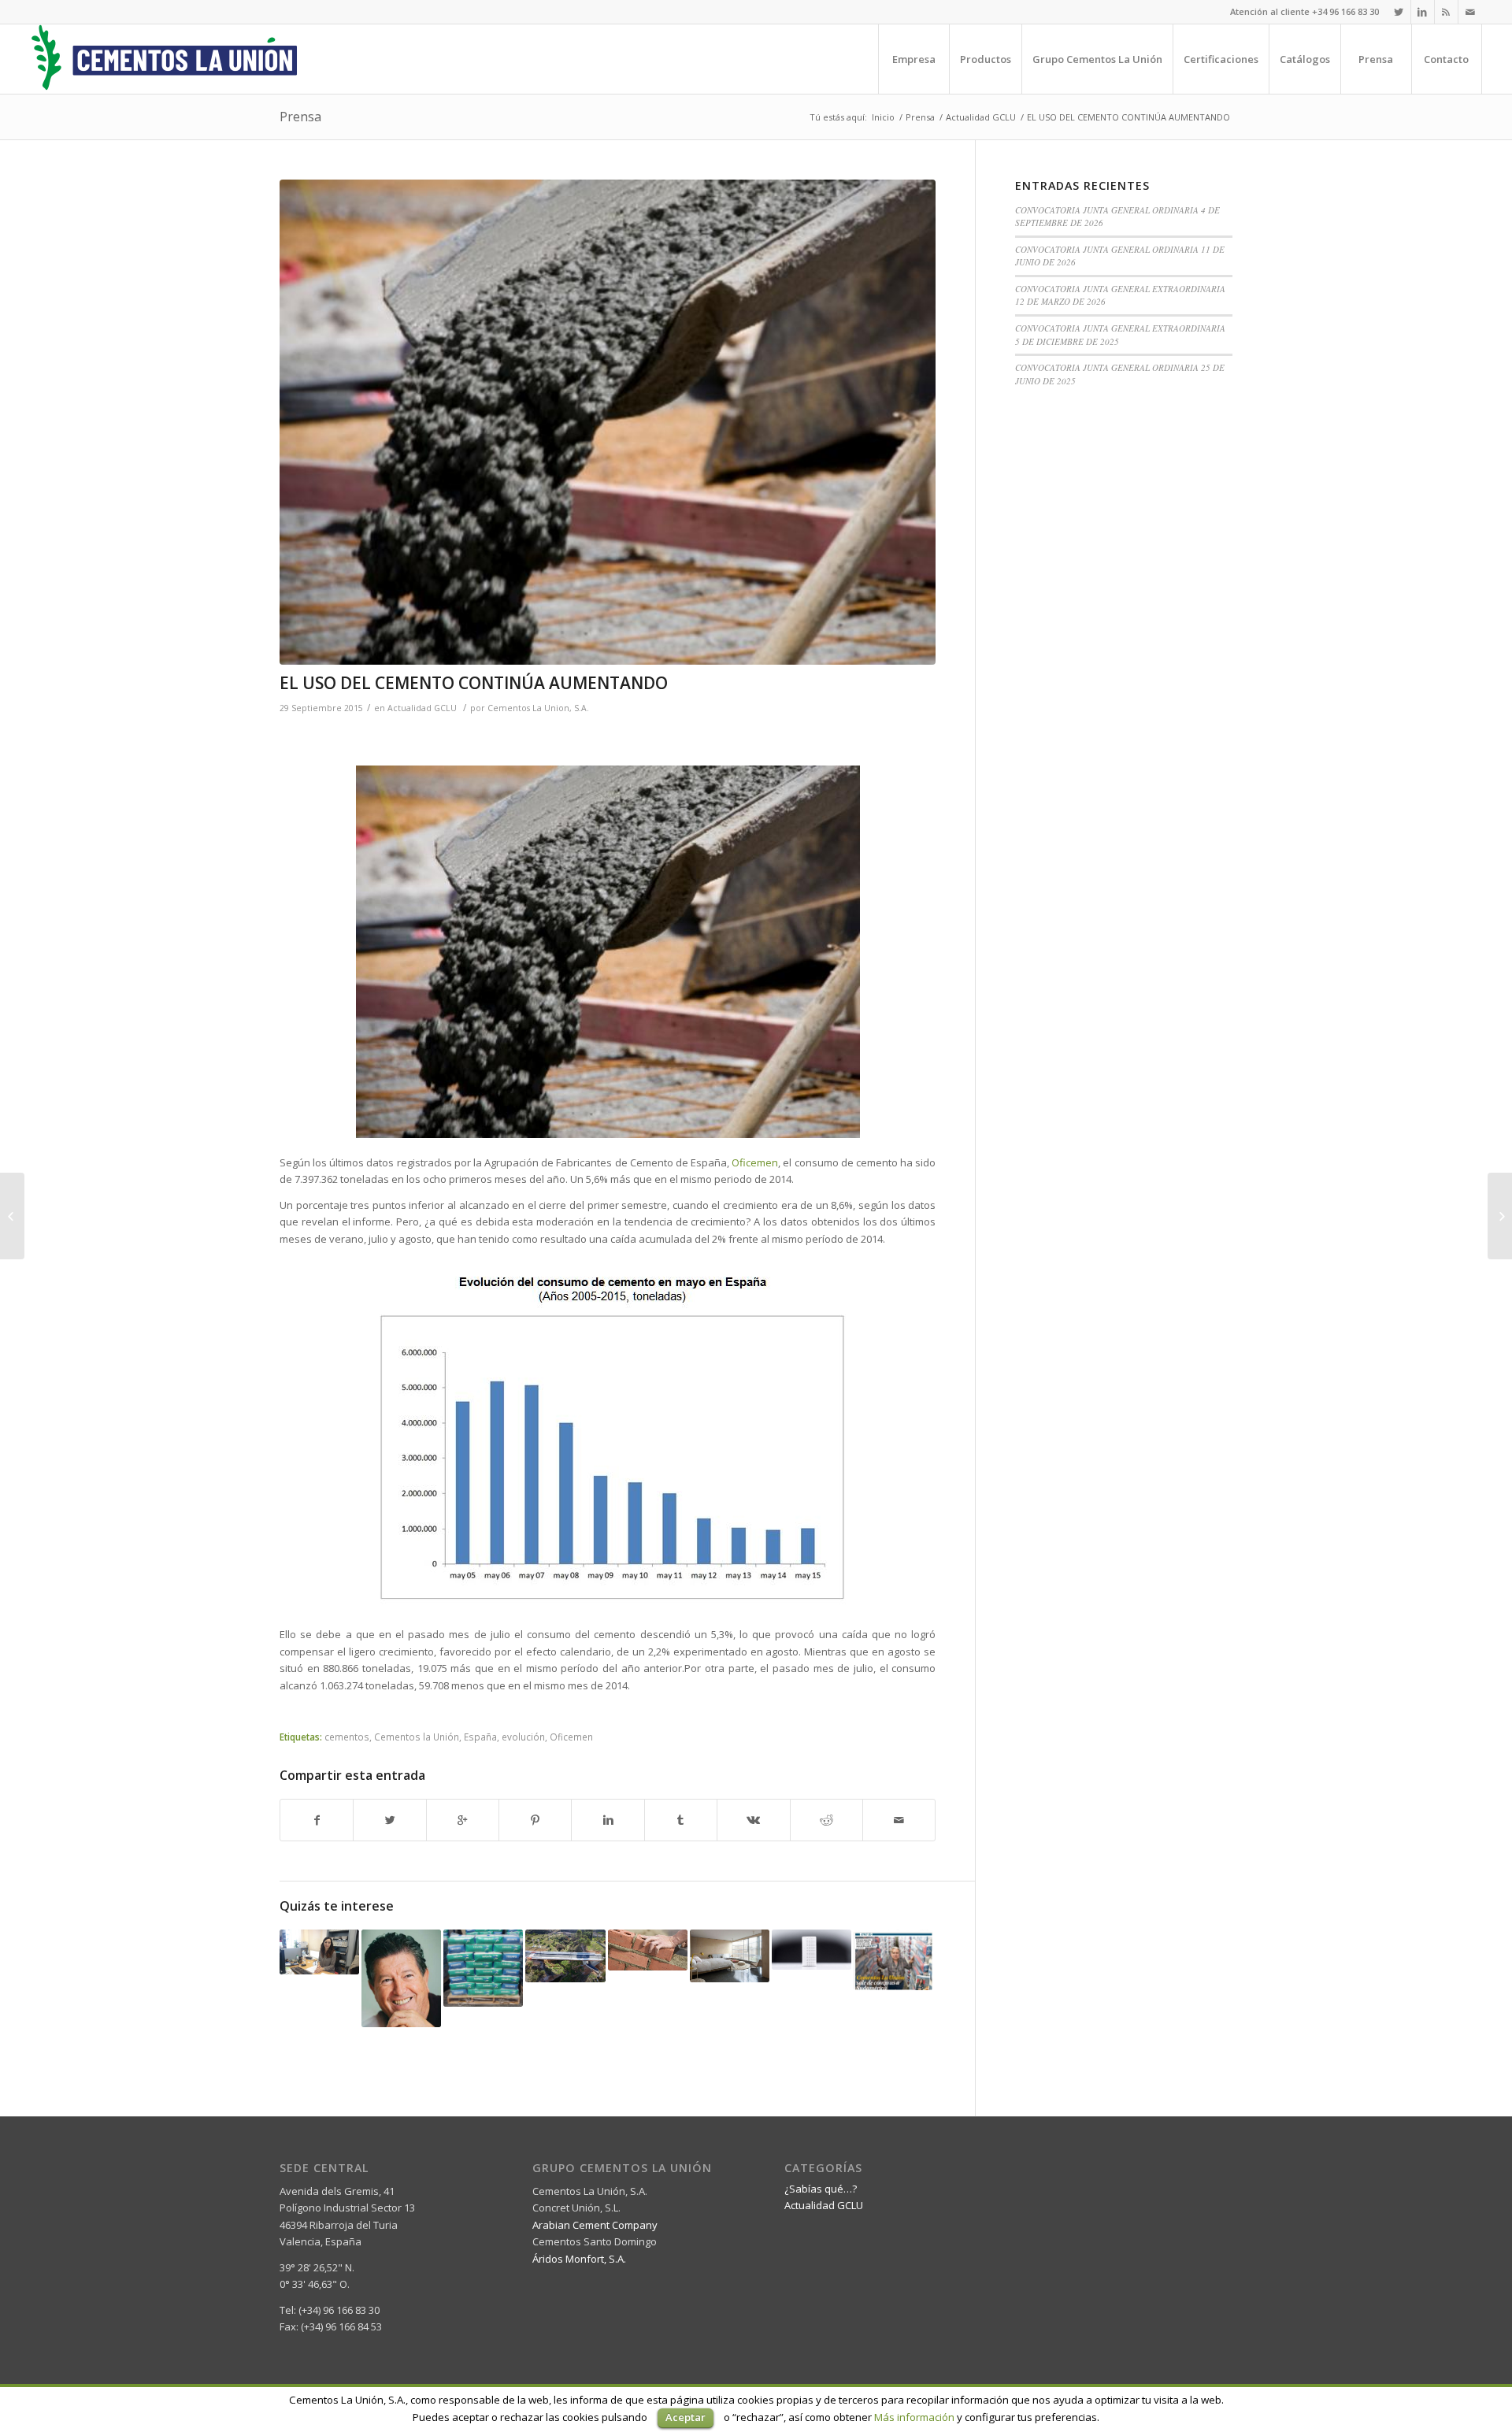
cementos (347, 1737)
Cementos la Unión (417, 1737)
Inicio (883, 117)
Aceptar (686, 2417)
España (480, 1737)
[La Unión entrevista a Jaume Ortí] (401, 1978)
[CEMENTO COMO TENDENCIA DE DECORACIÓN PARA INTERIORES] (730, 1956)
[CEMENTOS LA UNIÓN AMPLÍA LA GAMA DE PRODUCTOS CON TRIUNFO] (483, 1968)
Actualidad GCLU (981, 117)
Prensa (300, 117)
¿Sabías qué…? (821, 2189)
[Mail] (1470, 12)
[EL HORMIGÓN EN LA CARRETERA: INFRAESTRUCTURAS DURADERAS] (565, 1956)
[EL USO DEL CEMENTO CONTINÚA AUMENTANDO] (608, 422)
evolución (523, 1737)
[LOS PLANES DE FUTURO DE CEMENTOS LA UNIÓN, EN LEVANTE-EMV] (893, 1960)
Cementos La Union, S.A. (538, 708)
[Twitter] (1399, 12)
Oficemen (571, 1737)
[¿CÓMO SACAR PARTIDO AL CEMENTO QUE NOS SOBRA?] (1500, 1216)
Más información (914, 2417)
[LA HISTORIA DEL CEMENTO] (12, 1216)
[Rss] (1446, 12)
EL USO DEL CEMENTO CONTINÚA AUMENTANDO (474, 683)
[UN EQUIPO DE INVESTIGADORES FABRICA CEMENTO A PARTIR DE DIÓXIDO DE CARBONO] (812, 1950)
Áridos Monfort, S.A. (579, 2259)
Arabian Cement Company (595, 2225)
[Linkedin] (1423, 12)
